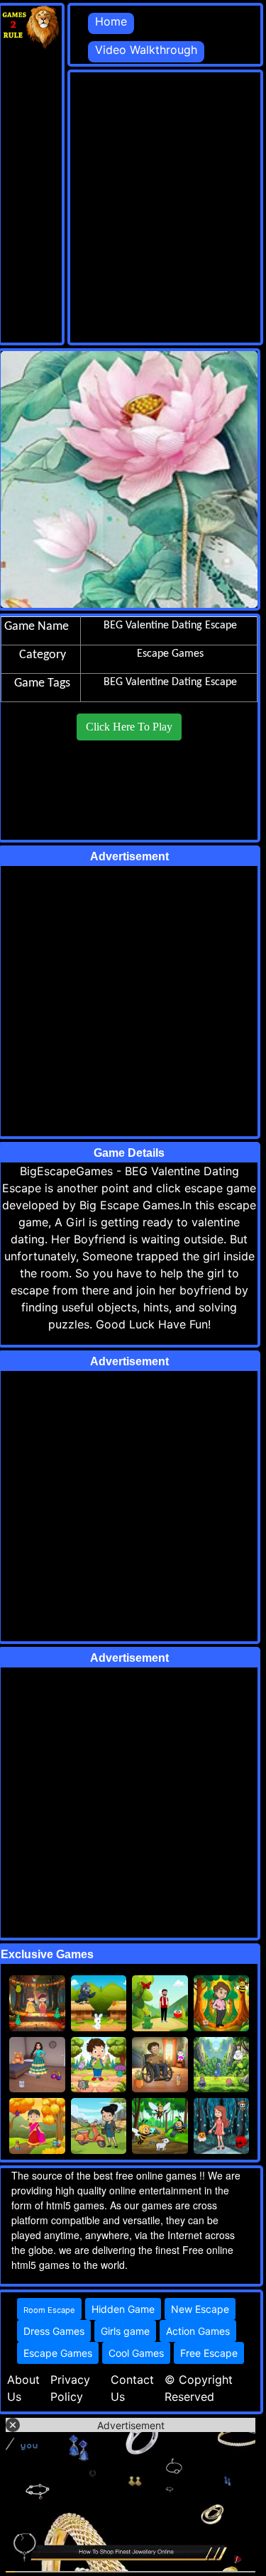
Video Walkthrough (146, 50)
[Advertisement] (133, 205)
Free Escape (209, 2353)
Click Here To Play (129, 727)
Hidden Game (123, 2309)
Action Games (198, 2331)
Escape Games (58, 2353)
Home (111, 21)
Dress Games (54, 2331)
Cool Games (136, 2353)
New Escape (200, 2309)
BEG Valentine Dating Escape (170, 682)
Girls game (125, 2331)
